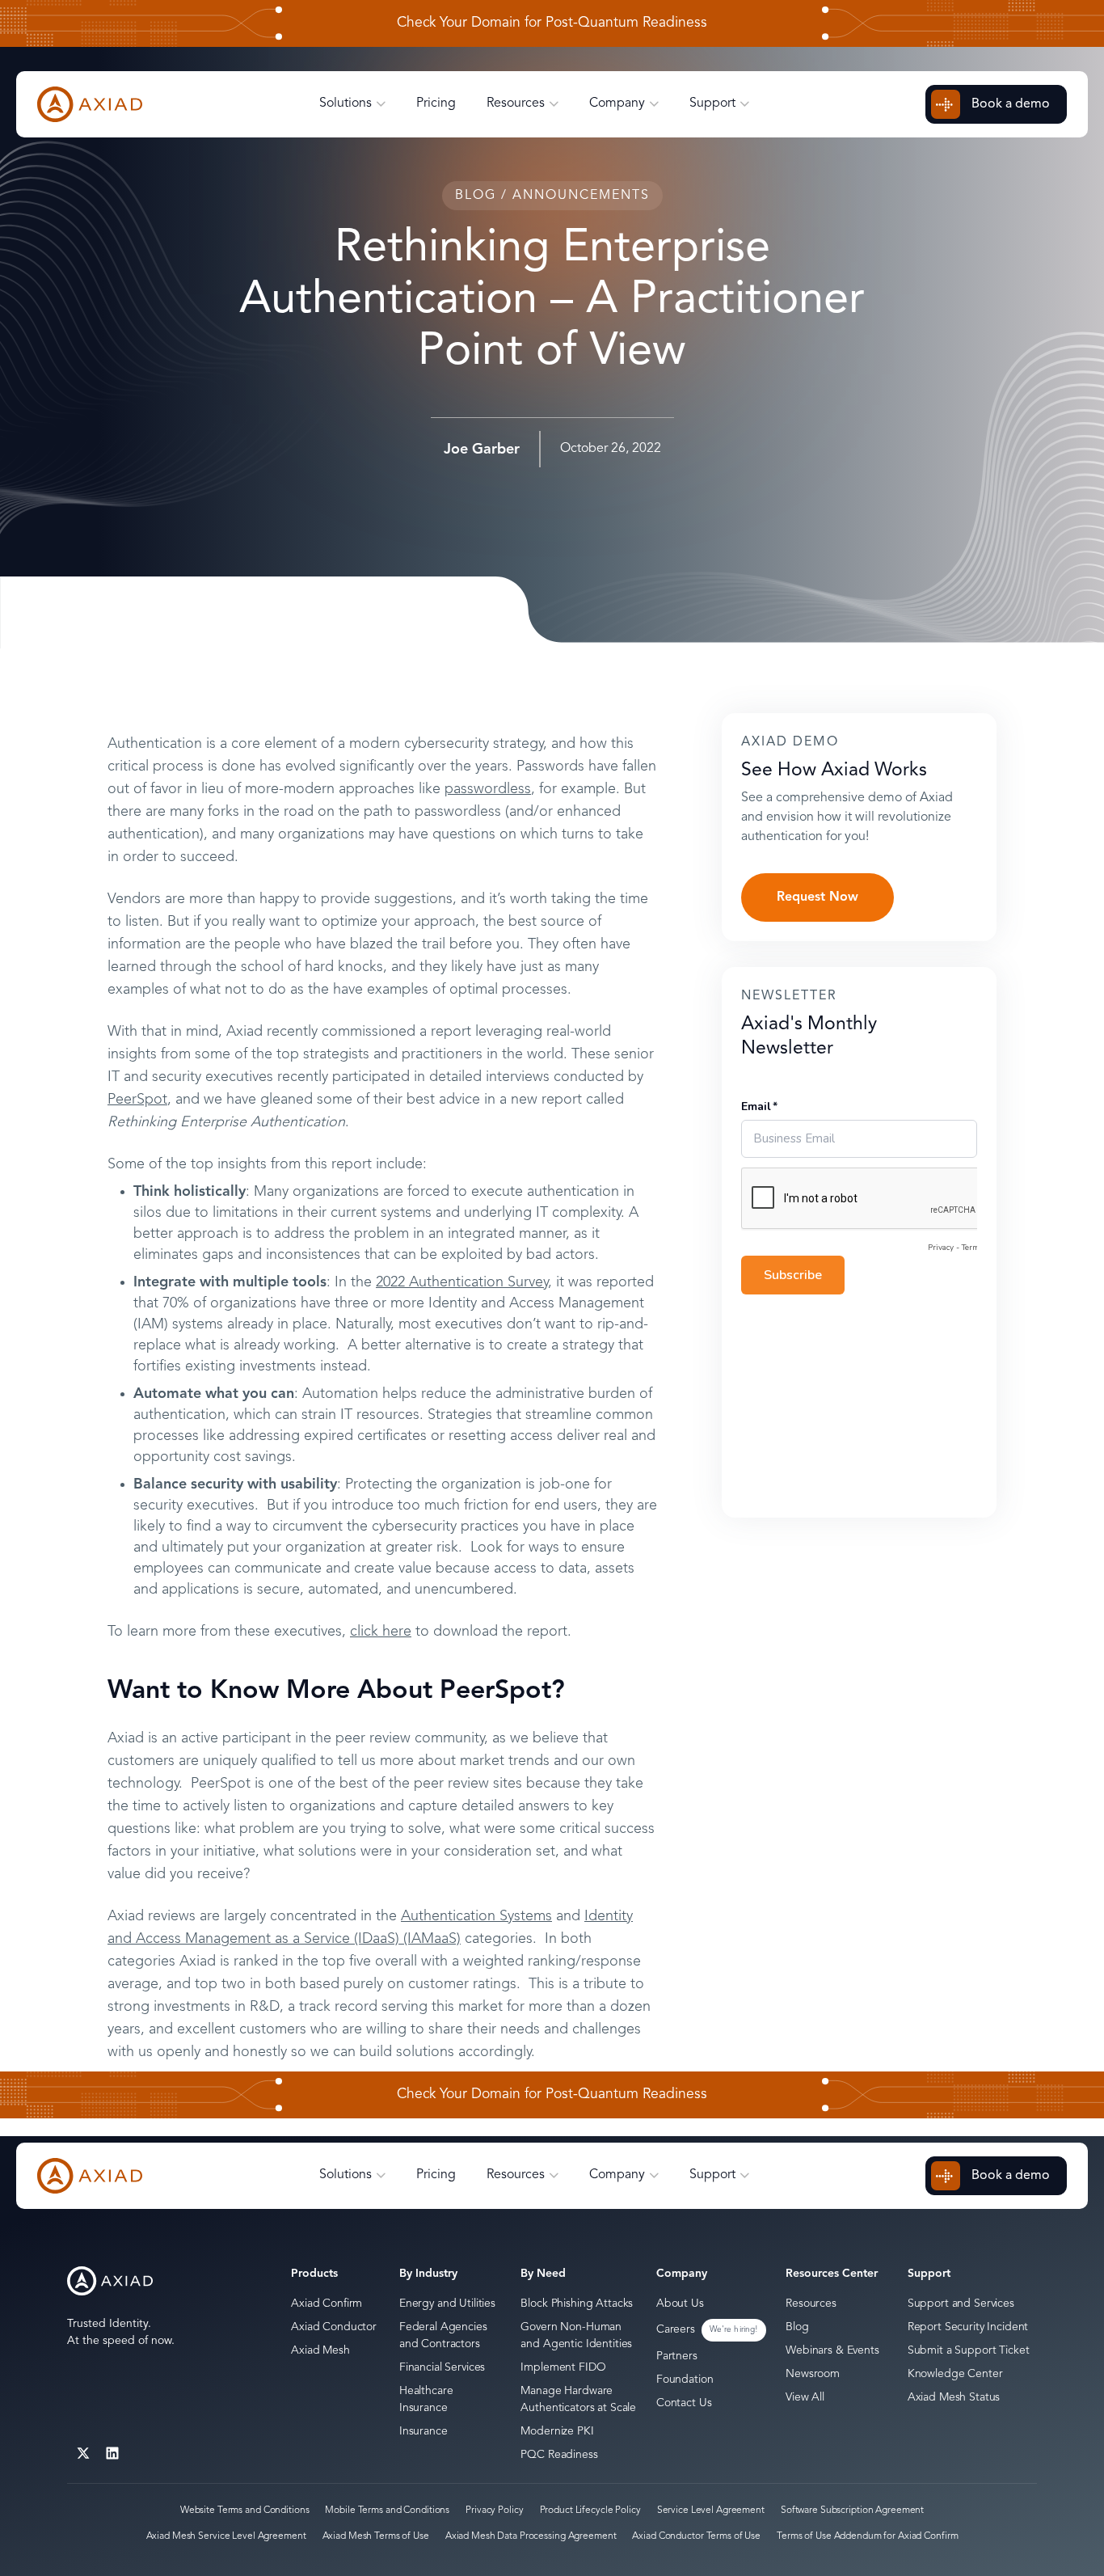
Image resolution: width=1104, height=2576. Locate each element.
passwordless (488, 789)
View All (805, 2397)
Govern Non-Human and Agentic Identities (576, 2335)
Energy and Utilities (447, 2304)
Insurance (423, 2431)
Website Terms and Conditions (245, 2511)
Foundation (685, 2380)
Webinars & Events (832, 2350)
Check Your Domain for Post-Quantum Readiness (552, 23)
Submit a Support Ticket (969, 2350)
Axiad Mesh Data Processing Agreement (531, 2536)
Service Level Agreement (711, 2511)
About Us (680, 2304)
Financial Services (442, 2367)
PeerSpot (137, 1100)
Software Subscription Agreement (852, 2511)
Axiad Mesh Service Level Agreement (226, 2536)
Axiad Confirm (327, 2304)
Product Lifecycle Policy (590, 2511)
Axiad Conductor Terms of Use (696, 2536)
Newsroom (813, 2374)
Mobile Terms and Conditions (387, 2511)
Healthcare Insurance (426, 2399)
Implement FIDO (563, 2367)
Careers (676, 2329)
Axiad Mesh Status (954, 2397)
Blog (797, 2327)
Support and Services (961, 2304)
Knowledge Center (955, 2374)
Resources (811, 2304)
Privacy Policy (494, 2511)
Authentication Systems (476, 1916)
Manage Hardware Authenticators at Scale (578, 2399)
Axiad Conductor (334, 2327)
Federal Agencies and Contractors (443, 2335)
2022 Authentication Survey (462, 1282)
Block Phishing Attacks (577, 2304)
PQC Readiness (559, 2455)
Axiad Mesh (320, 2350)
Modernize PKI (557, 2431)
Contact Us (684, 2403)
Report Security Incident (968, 2327)
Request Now (817, 897)
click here (381, 1632)
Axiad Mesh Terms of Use (376, 2536)
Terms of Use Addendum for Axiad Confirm (867, 2536)
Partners (677, 2356)
